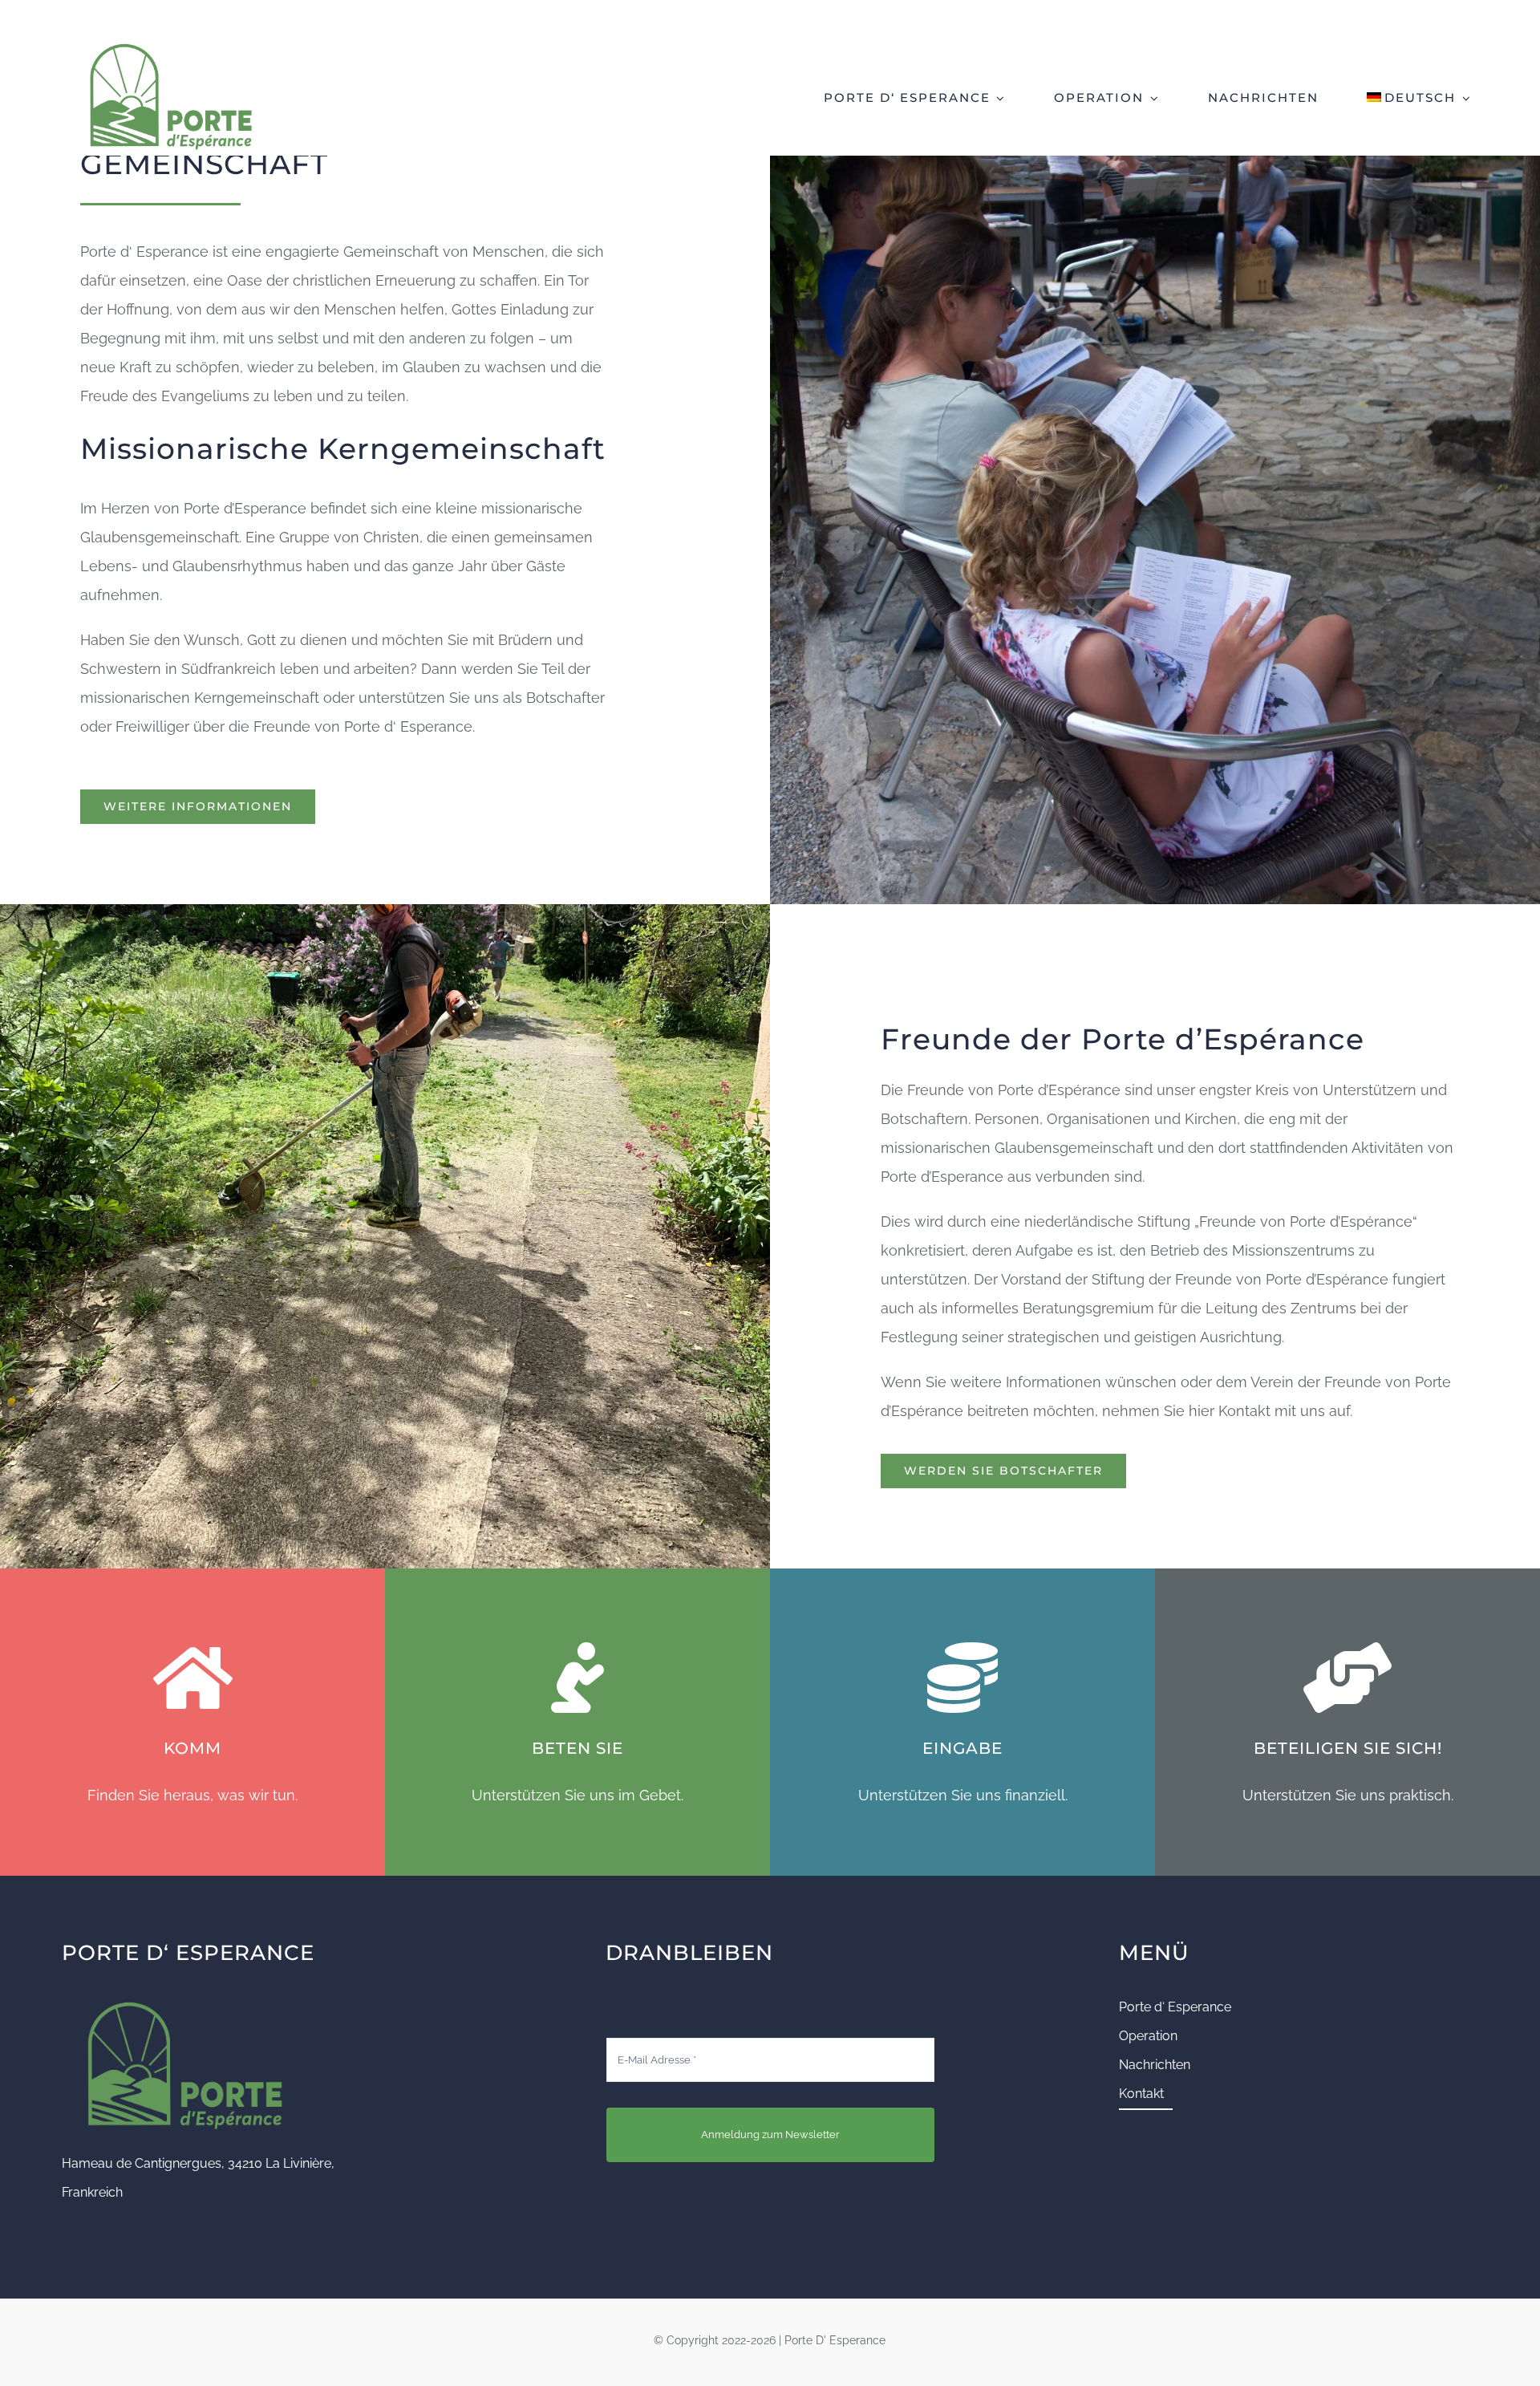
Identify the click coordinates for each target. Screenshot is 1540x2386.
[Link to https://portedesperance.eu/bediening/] (192, 1678)
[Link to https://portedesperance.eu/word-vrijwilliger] (1347, 1678)
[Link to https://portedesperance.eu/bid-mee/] (577, 1678)
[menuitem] (1419, 96)
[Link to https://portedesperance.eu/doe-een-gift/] (962, 1678)
